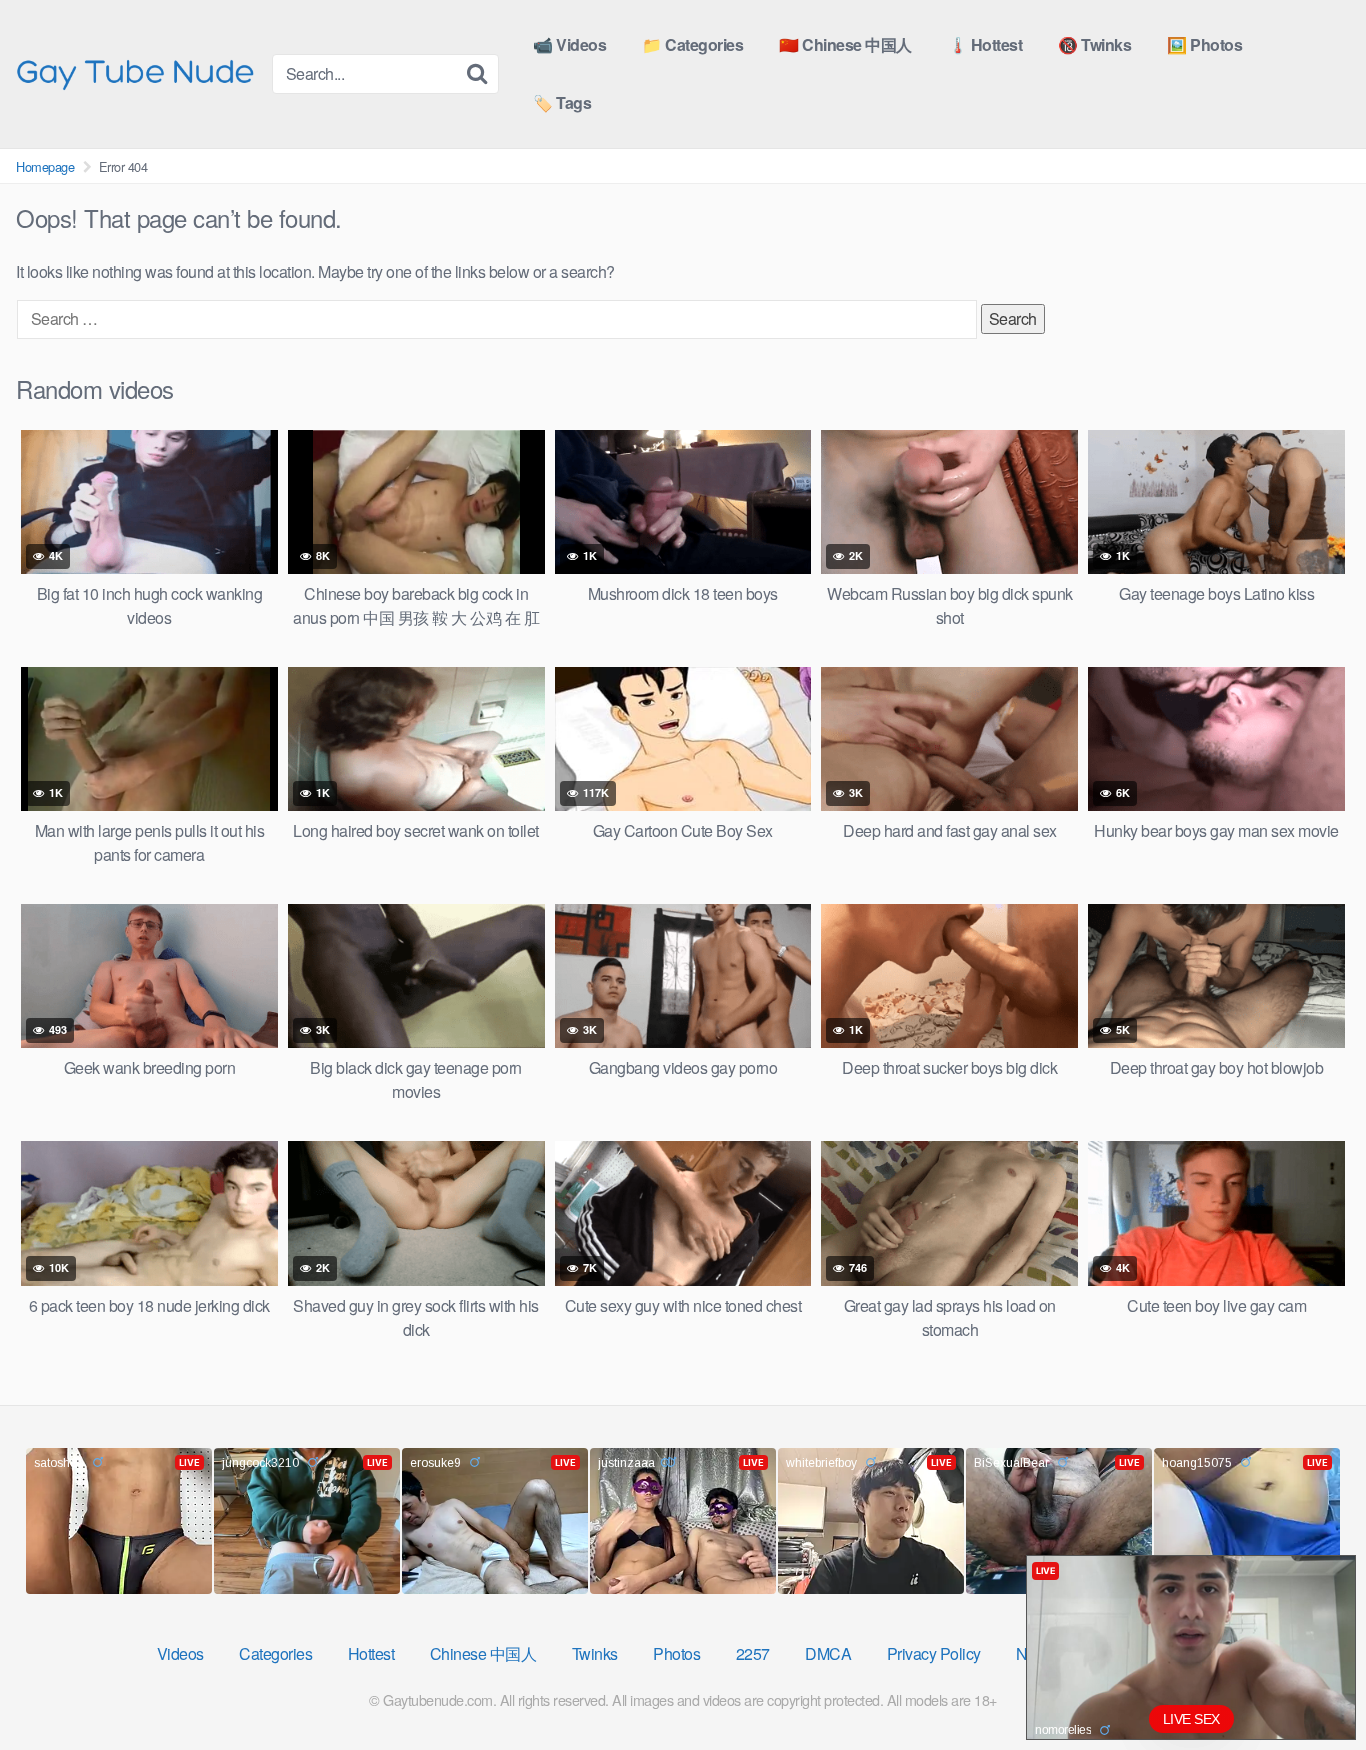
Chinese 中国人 (483, 1653)
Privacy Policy (934, 1653)
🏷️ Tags (562, 102)
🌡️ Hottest (985, 44)
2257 (753, 1653)
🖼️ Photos (1204, 44)
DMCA (828, 1653)
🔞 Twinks (1094, 44)
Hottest (371, 1653)
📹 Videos (569, 44)
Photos (676, 1653)
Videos (180, 1653)
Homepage (45, 166)
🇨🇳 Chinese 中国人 (845, 44)
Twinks (595, 1653)
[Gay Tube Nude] (136, 72)
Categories (275, 1653)
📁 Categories (692, 44)
